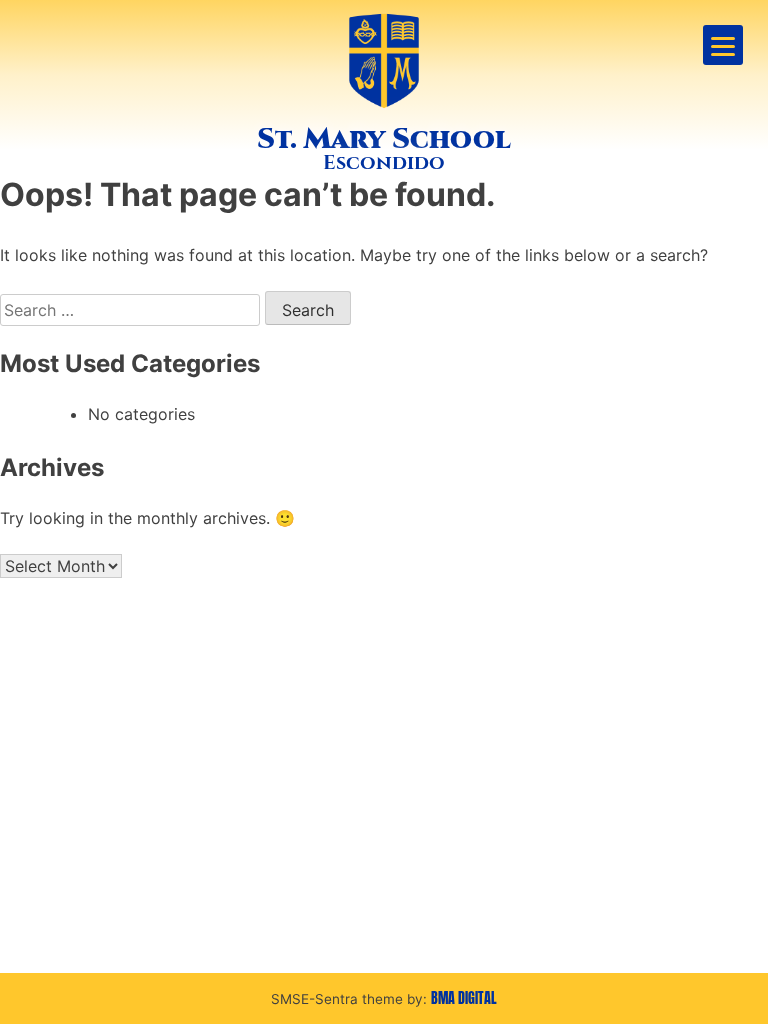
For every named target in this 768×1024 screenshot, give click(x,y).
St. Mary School (384, 139)
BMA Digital (464, 998)
